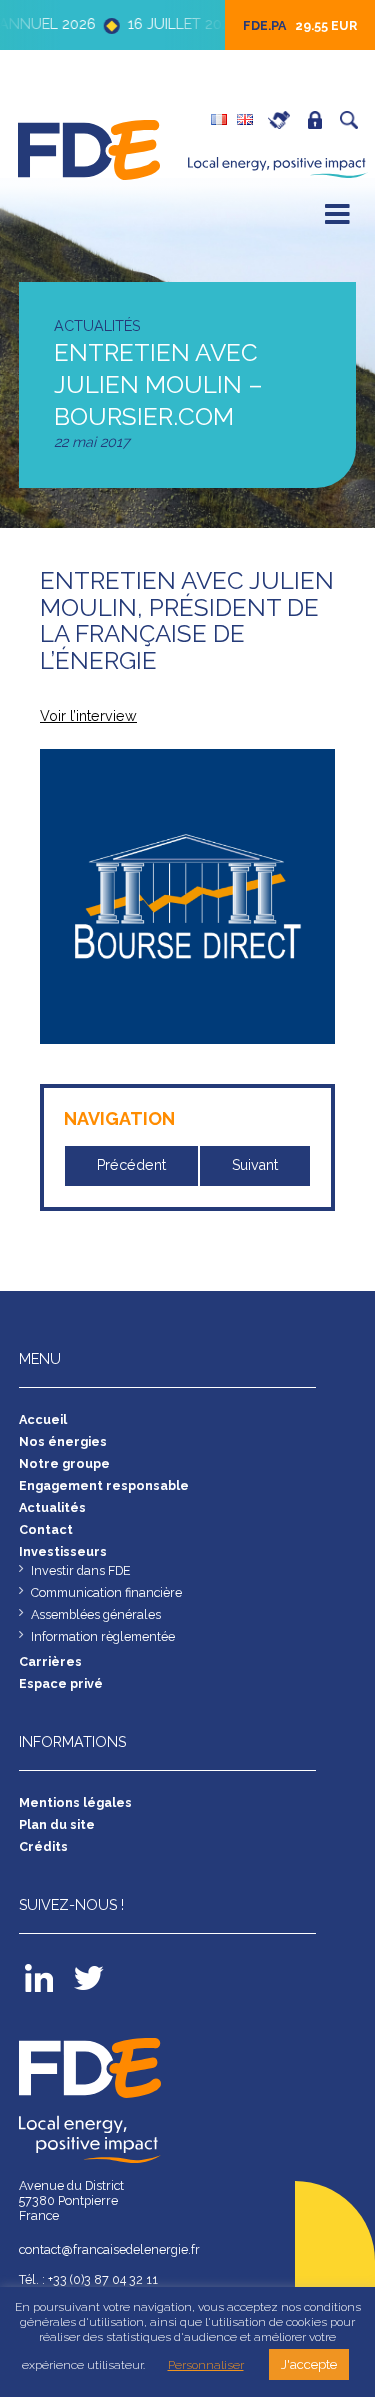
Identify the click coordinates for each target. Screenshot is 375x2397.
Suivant (255, 1165)
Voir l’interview (88, 716)
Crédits (43, 1846)
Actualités (52, 1507)
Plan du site (57, 1824)
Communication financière (106, 1592)
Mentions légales (75, 1802)
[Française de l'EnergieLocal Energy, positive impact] (91, 147)
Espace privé (320, 120)
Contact (46, 1529)
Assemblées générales (96, 1614)
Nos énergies (63, 1441)
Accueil (43, 1419)
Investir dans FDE (81, 1570)
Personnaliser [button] (206, 2365)
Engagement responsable (104, 1485)
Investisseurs (63, 1551)
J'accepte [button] (309, 2364)
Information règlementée (103, 1636)
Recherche (354, 120)
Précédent (131, 1165)
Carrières (284, 120)
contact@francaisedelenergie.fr (109, 2249)
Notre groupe (64, 1463)
